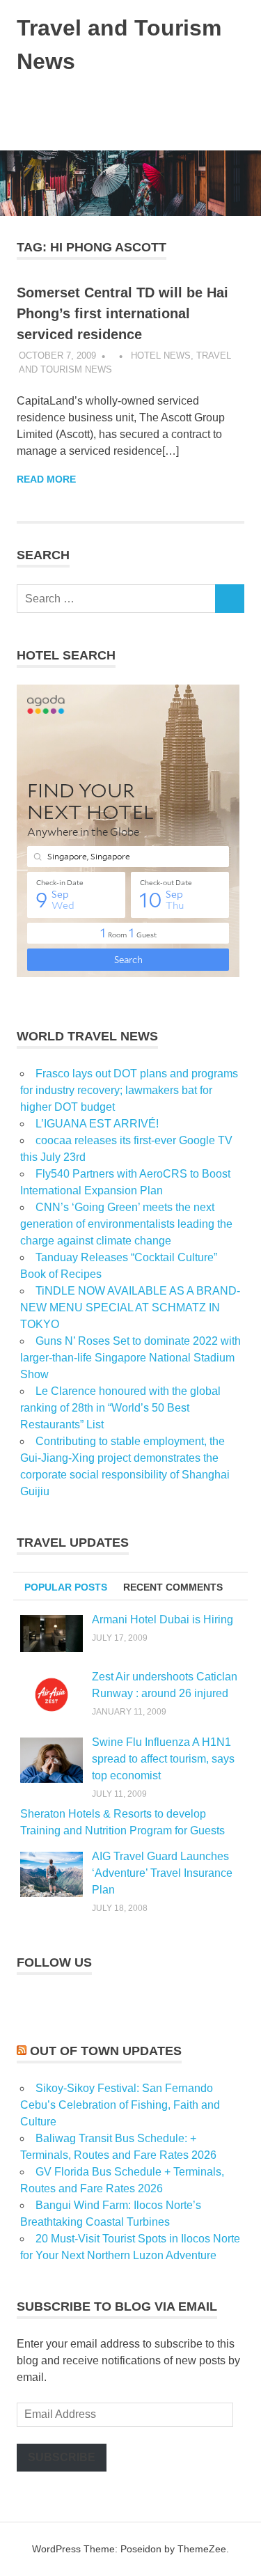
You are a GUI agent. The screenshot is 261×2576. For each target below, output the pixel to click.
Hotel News (161, 356)
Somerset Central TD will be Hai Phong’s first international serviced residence (122, 313)
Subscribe (62, 2457)
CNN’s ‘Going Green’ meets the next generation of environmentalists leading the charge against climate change (126, 1224)
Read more (46, 479)
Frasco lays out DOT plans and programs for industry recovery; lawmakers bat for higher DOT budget (129, 1090)
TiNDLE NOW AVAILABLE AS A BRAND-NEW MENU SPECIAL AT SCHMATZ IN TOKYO (130, 1307)
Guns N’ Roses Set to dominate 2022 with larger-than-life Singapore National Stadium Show (130, 1358)
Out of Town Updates (106, 2051)
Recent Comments (173, 1587)
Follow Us (54, 1962)
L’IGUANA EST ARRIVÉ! (97, 1124)
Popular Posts (66, 1587)
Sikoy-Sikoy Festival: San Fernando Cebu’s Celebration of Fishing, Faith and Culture (120, 2105)
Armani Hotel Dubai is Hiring (163, 1619)
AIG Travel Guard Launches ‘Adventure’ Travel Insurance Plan (162, 1873)
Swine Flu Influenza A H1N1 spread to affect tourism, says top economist (163, 1759)
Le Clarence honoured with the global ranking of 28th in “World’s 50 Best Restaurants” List (120, 1408)
